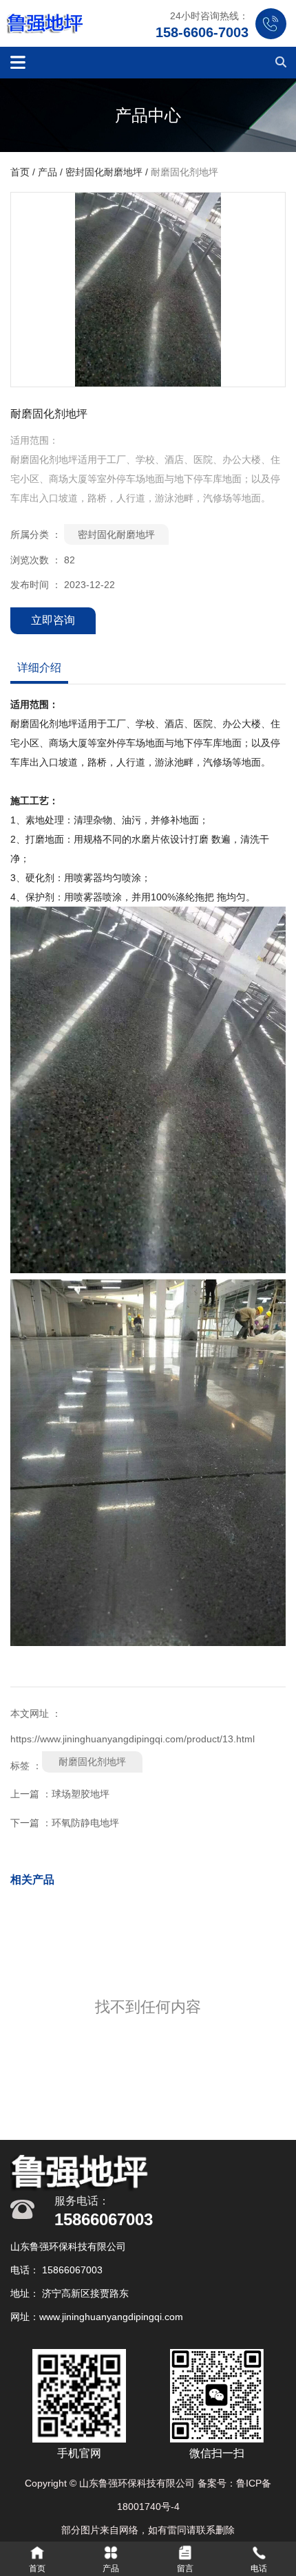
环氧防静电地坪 (85, 1823)
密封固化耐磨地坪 (104, 173)
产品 (47, 173)
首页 (21, 173)
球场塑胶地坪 (81, 1794)
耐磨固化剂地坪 (92, 1762)
